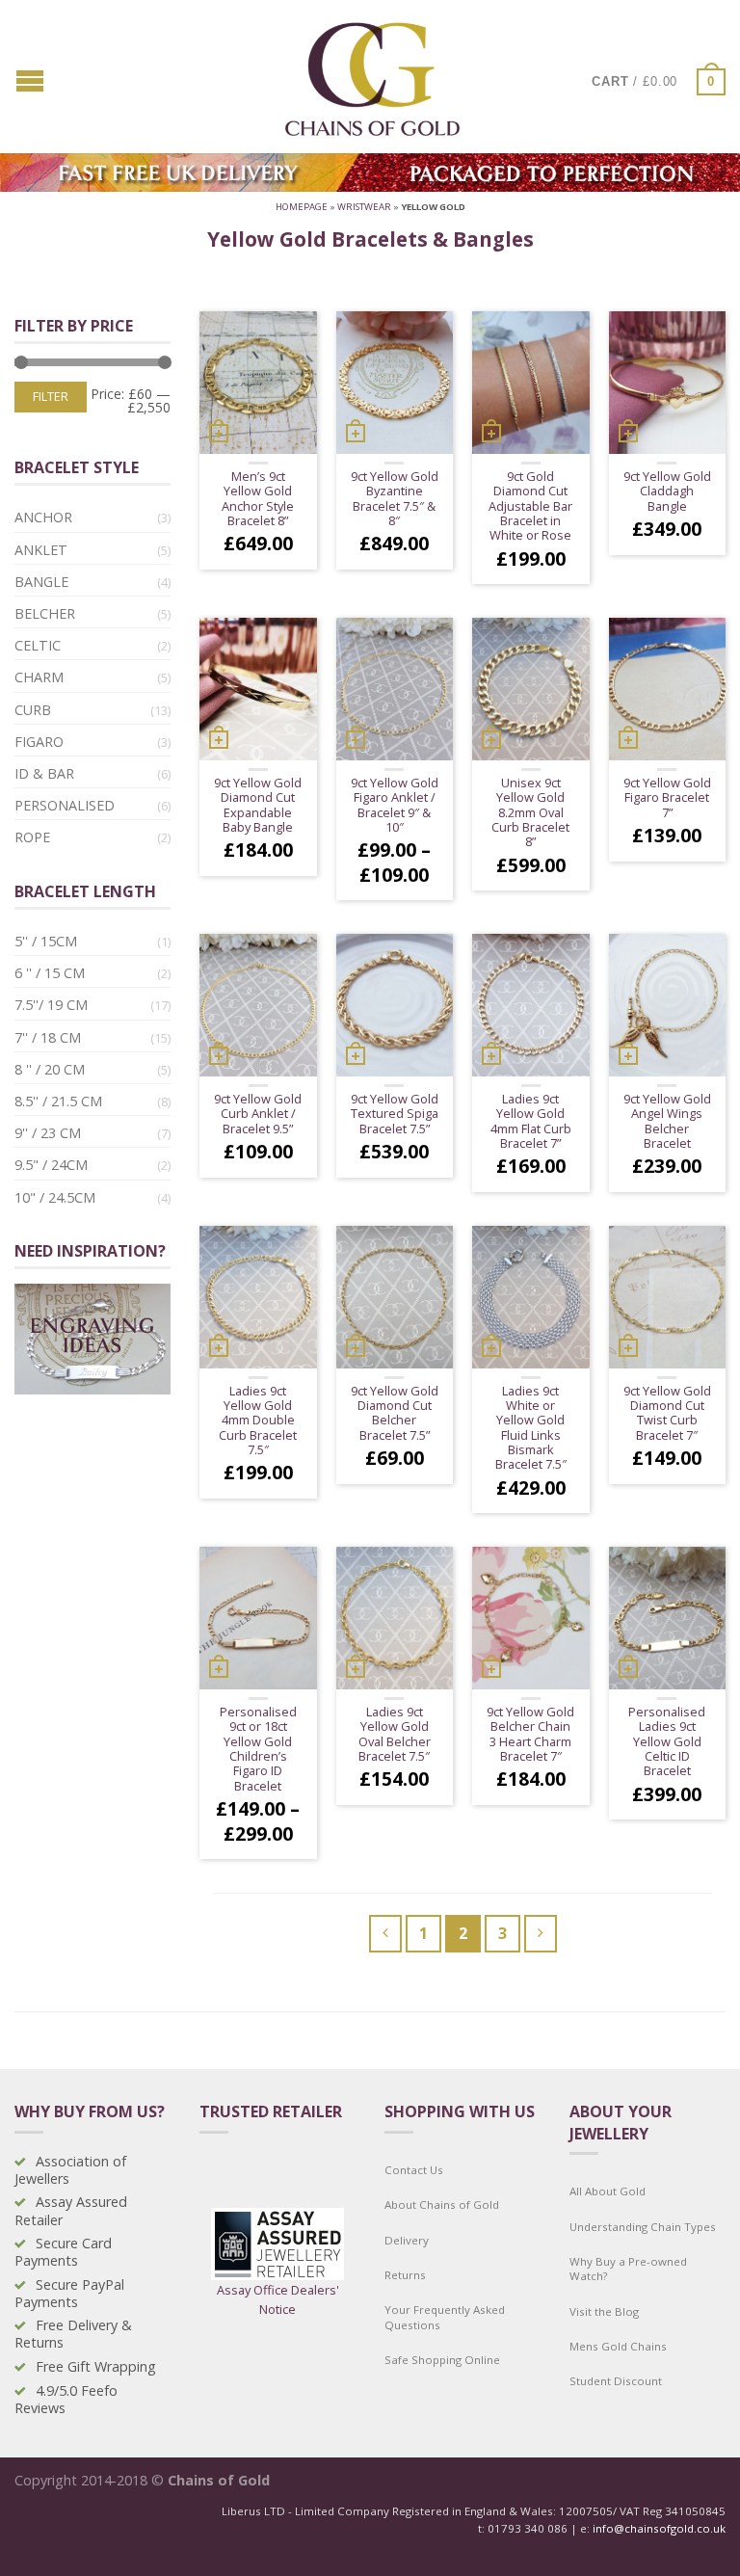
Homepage (302, 207)
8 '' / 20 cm (50, 1069)
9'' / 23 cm (48, 1133)
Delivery (407, 2240)
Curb (33, 710)
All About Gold (608, 2191)
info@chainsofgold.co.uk (659, 2528)
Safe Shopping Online (442, 2360)
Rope (32, 837)
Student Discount (616, 2381)
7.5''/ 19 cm (51, 1005)
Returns (405, 2275)
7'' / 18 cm (48, 1037)
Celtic (38, 645)
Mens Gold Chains (618, 2346)
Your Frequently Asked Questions (445, 2317)
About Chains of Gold (442, 2204)
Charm (39, 677)
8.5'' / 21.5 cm (58, 1101)
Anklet (41, 550)
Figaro (39, 742)
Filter (51, 397)
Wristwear (364, 207)
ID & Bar (44, 773)
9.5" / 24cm (51, 1165)
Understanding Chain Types (643, 2227)
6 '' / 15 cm (50, 973)
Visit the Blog (604, 2311)
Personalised (65, 805)
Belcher (45, 613)
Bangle (41, 582)
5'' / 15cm (46, 941)
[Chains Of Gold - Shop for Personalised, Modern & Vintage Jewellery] (373, 75)
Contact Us (414, 2170)
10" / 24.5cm (55, 1197)
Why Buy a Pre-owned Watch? (628, 2269)
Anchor (43, 517)
